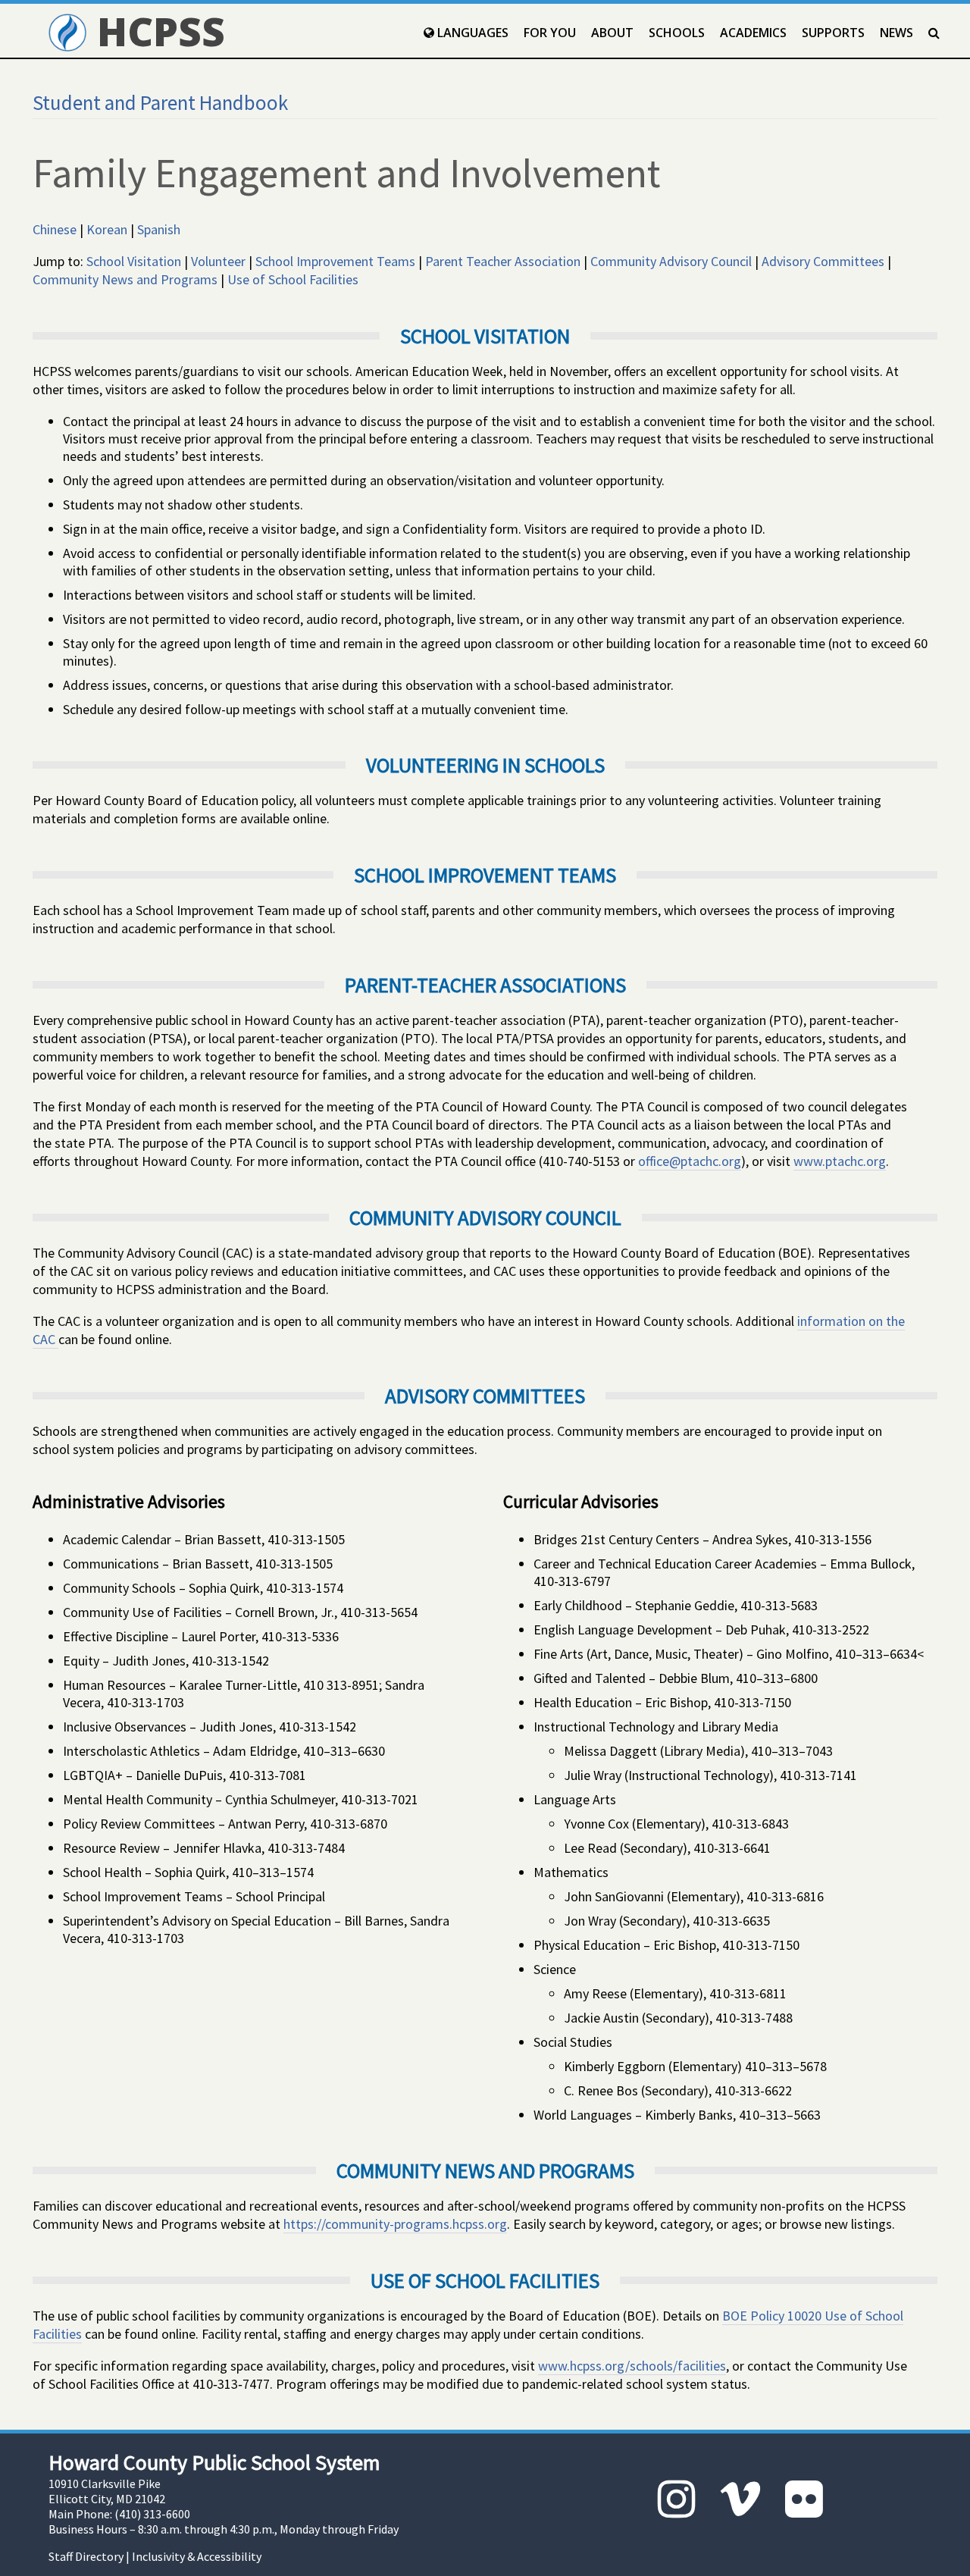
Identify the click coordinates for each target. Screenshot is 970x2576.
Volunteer (218, 261)
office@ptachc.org (690, 1161)
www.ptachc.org (840, 1161)
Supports (833, 33)
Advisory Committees (823, 261)
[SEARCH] (934, 33)
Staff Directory (86, 2556)
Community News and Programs (125, 279)
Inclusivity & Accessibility (197, 2556)
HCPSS (156, 31)
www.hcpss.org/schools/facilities (632, 2366)
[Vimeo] (740, 2499)
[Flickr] (804, 2499)
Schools (677, 33)
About (612, 33)
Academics (753, 33)
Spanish (159, 229)
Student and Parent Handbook (160, 102)
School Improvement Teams (335, 261)
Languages (471, 33)
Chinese (55, 229)
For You (550, 33)
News (896, 33)
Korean (107, 229)
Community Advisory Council (671, 261)
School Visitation (134, 261)
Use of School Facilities (293, 279)
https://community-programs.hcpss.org (395, 2224)
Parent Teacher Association (503, 261)
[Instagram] (677, 2499)
